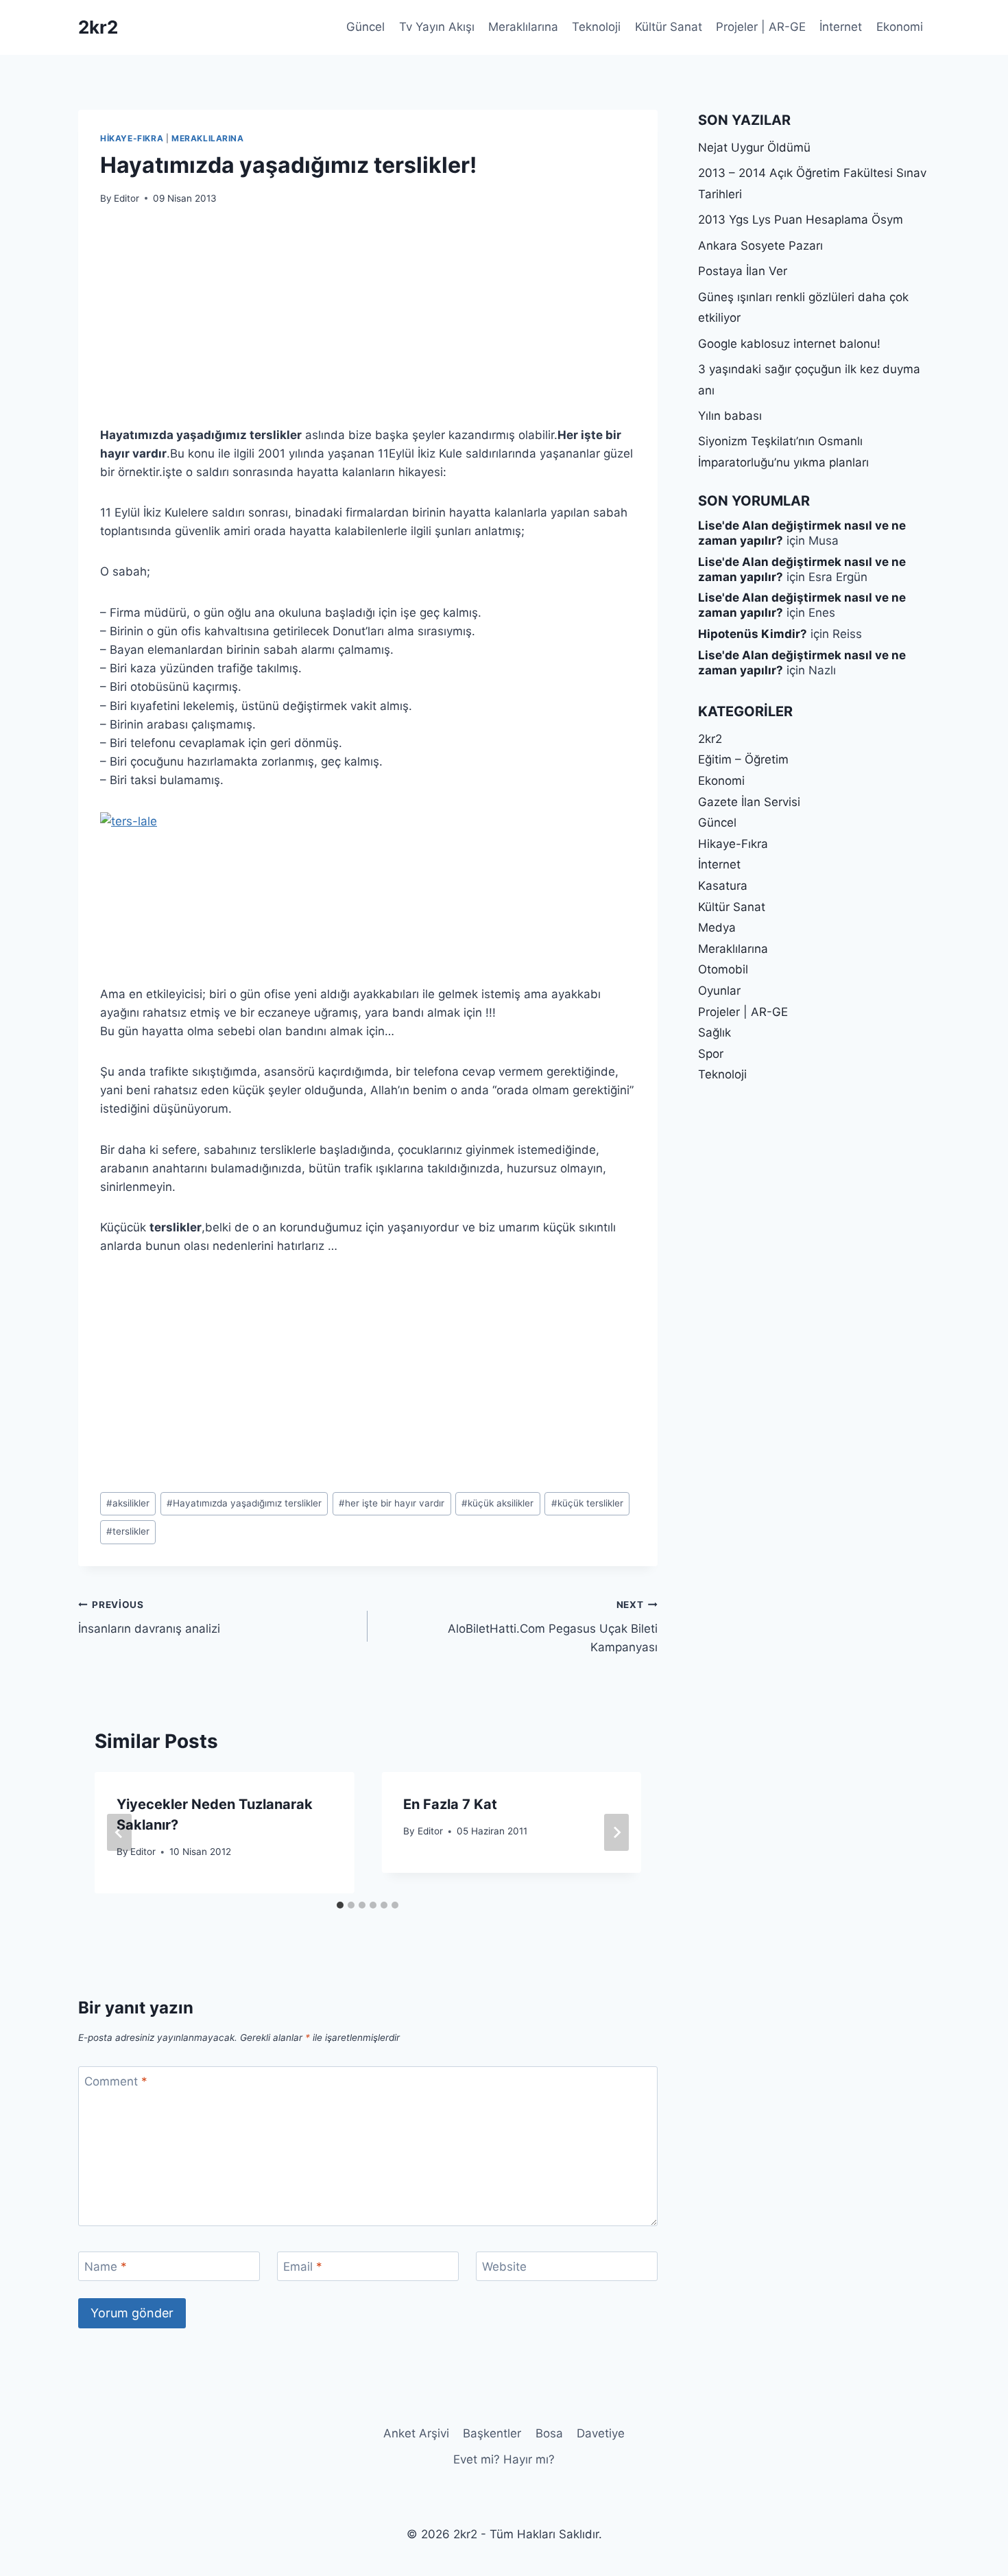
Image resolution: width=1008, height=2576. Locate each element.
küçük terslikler (587, 1503)
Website (504, 2267)
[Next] (616, 1832)
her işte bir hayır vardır (392, 1503)
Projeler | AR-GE (761, 27)
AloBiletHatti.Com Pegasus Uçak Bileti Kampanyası (552, 1627)
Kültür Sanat (669, 27)
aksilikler (128, 1503)
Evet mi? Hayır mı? (504, 2459)
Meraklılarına (523, 27)
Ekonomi (900, 27)
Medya (717, 927)
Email (303, 2267)
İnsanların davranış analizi (149, 1617)
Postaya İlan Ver (743, 271)
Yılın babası (730, 416)
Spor (711, 1054)
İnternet (841, 27)
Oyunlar (719, 991)
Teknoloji (596, 27)
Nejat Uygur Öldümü (754, 147)
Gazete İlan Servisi (749, 802)
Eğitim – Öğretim (743, 759)
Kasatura (723, 886)
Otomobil (723, 969)
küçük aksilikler (497, 1503)
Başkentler (492, 2433)
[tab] (340, 1905)
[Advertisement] (368, 324)
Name (106, 2267)
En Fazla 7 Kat (450, 1804)
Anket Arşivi (416, 2433)
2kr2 (710, 739)
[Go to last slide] (119, 1832)
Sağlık (715, 1032)
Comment (116, 2081)
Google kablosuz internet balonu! (789, 344)
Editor (127, 198)
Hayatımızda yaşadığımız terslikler (244, 1503)
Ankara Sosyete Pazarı (760, 246)
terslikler (128, 1531)
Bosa (549, 2433)
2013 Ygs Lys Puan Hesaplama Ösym (801, 220)
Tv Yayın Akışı (437, 27)
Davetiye (601, 2433)
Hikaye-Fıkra (132, 138)
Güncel (365, 27)
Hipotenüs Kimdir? (753, 634)
